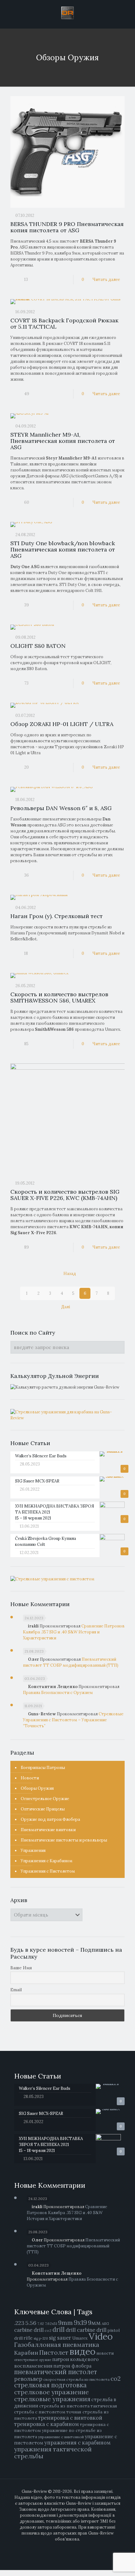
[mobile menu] (127, 13)
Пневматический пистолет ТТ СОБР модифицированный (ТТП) (73, 2246)
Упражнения (33, 1850)
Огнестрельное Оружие (45, 1799)
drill (59, 2330)
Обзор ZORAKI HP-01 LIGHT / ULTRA (62, 724)
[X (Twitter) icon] (64, 2548)
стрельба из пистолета (64, 2406)
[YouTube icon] (71, 2548)
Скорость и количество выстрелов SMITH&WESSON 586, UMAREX (59, 997)
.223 (19, 2323)
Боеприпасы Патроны (43, 1768)
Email (16, 1990)
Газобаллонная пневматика (57, 2345)
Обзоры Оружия (37, 1788)
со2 (116, 2379)
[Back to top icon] (127, 2567)
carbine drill (29, 2330)
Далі (66, 1307)
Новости (30, 1778)
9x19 (80, 2323)
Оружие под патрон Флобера (50, 1819)
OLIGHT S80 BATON (38, 646)
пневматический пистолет (56, 2372)
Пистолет (54, 2352)
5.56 (31, 2323)
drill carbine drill (86, 2330)
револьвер (28, 2379)
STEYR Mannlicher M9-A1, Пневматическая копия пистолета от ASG (63, 441)
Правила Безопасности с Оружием (58, 1693)
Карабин (26, 2353)
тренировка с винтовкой (70, 2418)
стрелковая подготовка (50, 2385)
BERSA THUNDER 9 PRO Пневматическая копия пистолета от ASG (67, 227)
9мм (94, 2323)
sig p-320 (41, 2338)
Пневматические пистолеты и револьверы (64, 1840)
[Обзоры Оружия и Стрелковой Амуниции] (67, 13)
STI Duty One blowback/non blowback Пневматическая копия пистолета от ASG (63, 549)
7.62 (41, 2324)
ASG (105, 2323)
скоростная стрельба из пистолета (76, 2379)
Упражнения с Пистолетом (48, 1871)
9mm (65, 2323)
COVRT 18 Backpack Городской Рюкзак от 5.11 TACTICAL (64, 323)
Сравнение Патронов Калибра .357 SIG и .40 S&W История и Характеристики (74, 1632)
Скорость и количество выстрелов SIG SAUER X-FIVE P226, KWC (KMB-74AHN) (65, 1195)
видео (82, 2351)
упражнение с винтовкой (61, 2437)
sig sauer (60, 2338)
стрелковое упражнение (51, 2392)
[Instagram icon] (77, 2548)
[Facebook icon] (58, 2548)
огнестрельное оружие (33, 2360)
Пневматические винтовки (48, 1830)
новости (105, 2353)
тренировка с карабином (46, 2424)
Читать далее (106, 280)
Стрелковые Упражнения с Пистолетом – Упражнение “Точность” (73, 1720)
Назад (70, 1274)
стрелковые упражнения (52, 2399)
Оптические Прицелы (43, 1809)
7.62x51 (51, 2323)
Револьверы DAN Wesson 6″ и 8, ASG (61, 808)
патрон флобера (72, 2366)
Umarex (80, 2338)
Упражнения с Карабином (47, 1861)
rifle (28, 2338)
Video (101, 2336)
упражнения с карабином (77, 2443)
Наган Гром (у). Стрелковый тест (57, 916)
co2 (48, 2330)
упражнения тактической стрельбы (53, 2452)
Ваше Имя (21, 1968)
